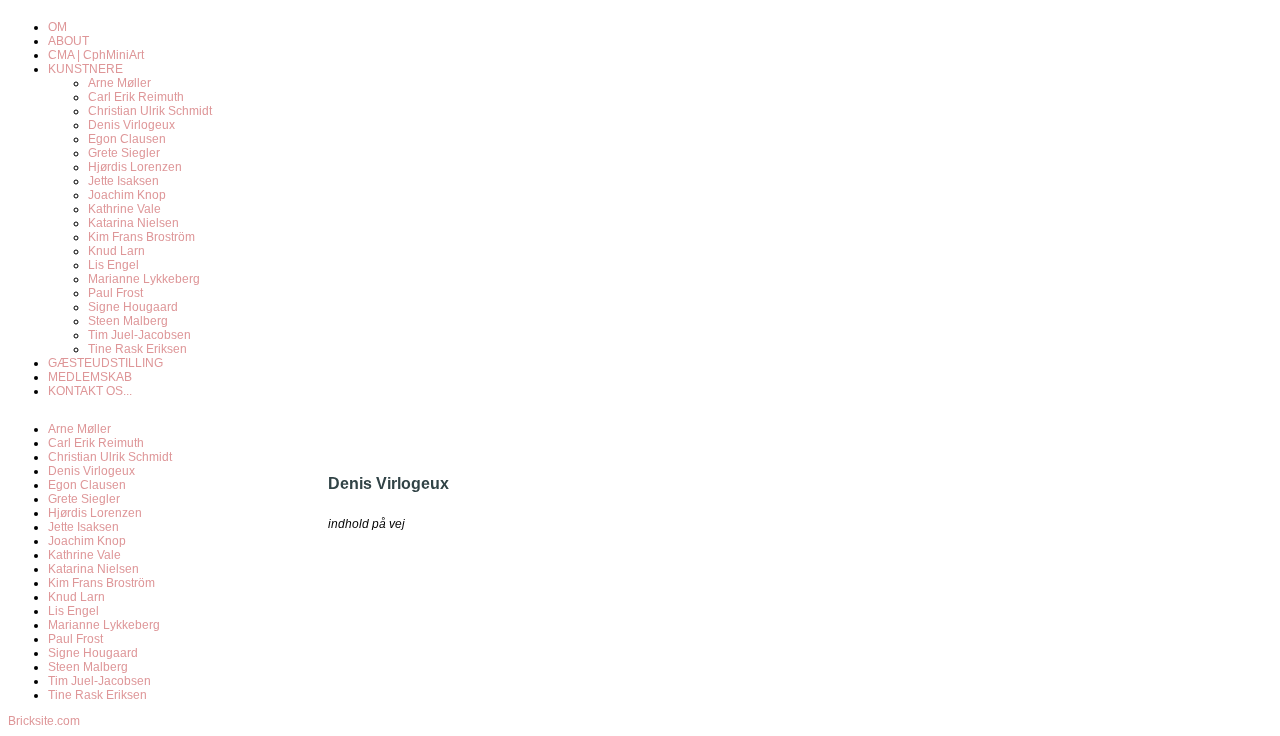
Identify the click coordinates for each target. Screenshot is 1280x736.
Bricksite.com (44, 721)
